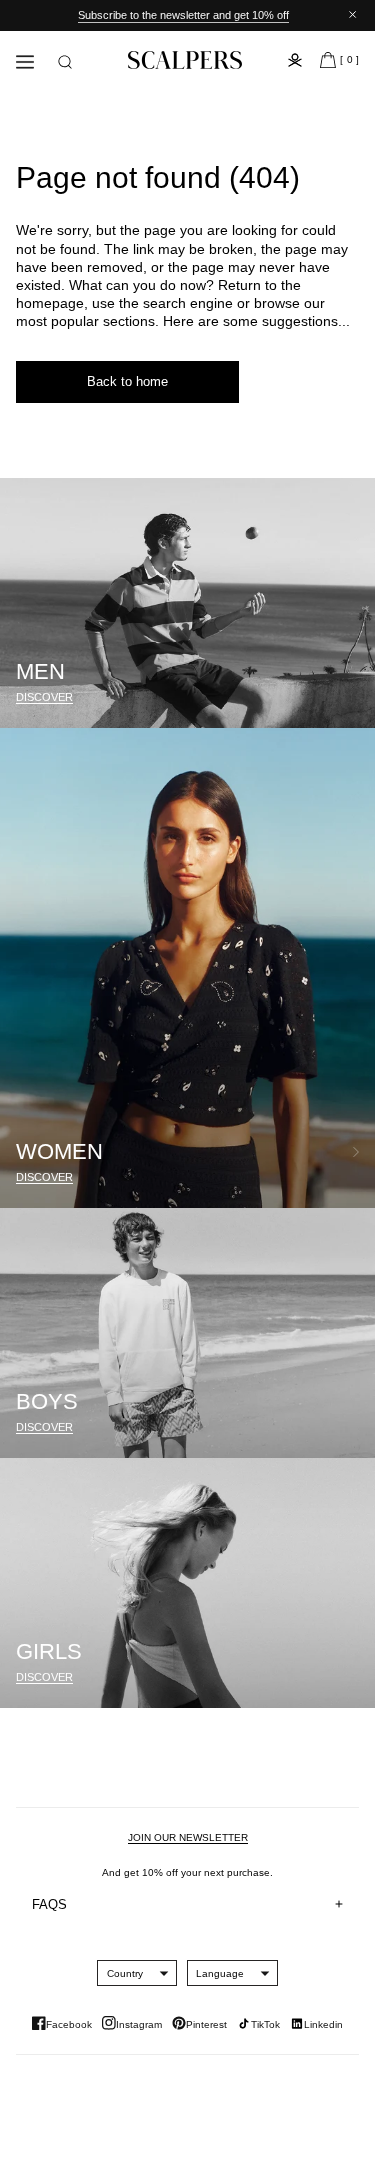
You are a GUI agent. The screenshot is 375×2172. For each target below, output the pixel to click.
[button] (65, 62)
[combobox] (125, 1973)
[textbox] (125, 1973)
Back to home (127, 381)
